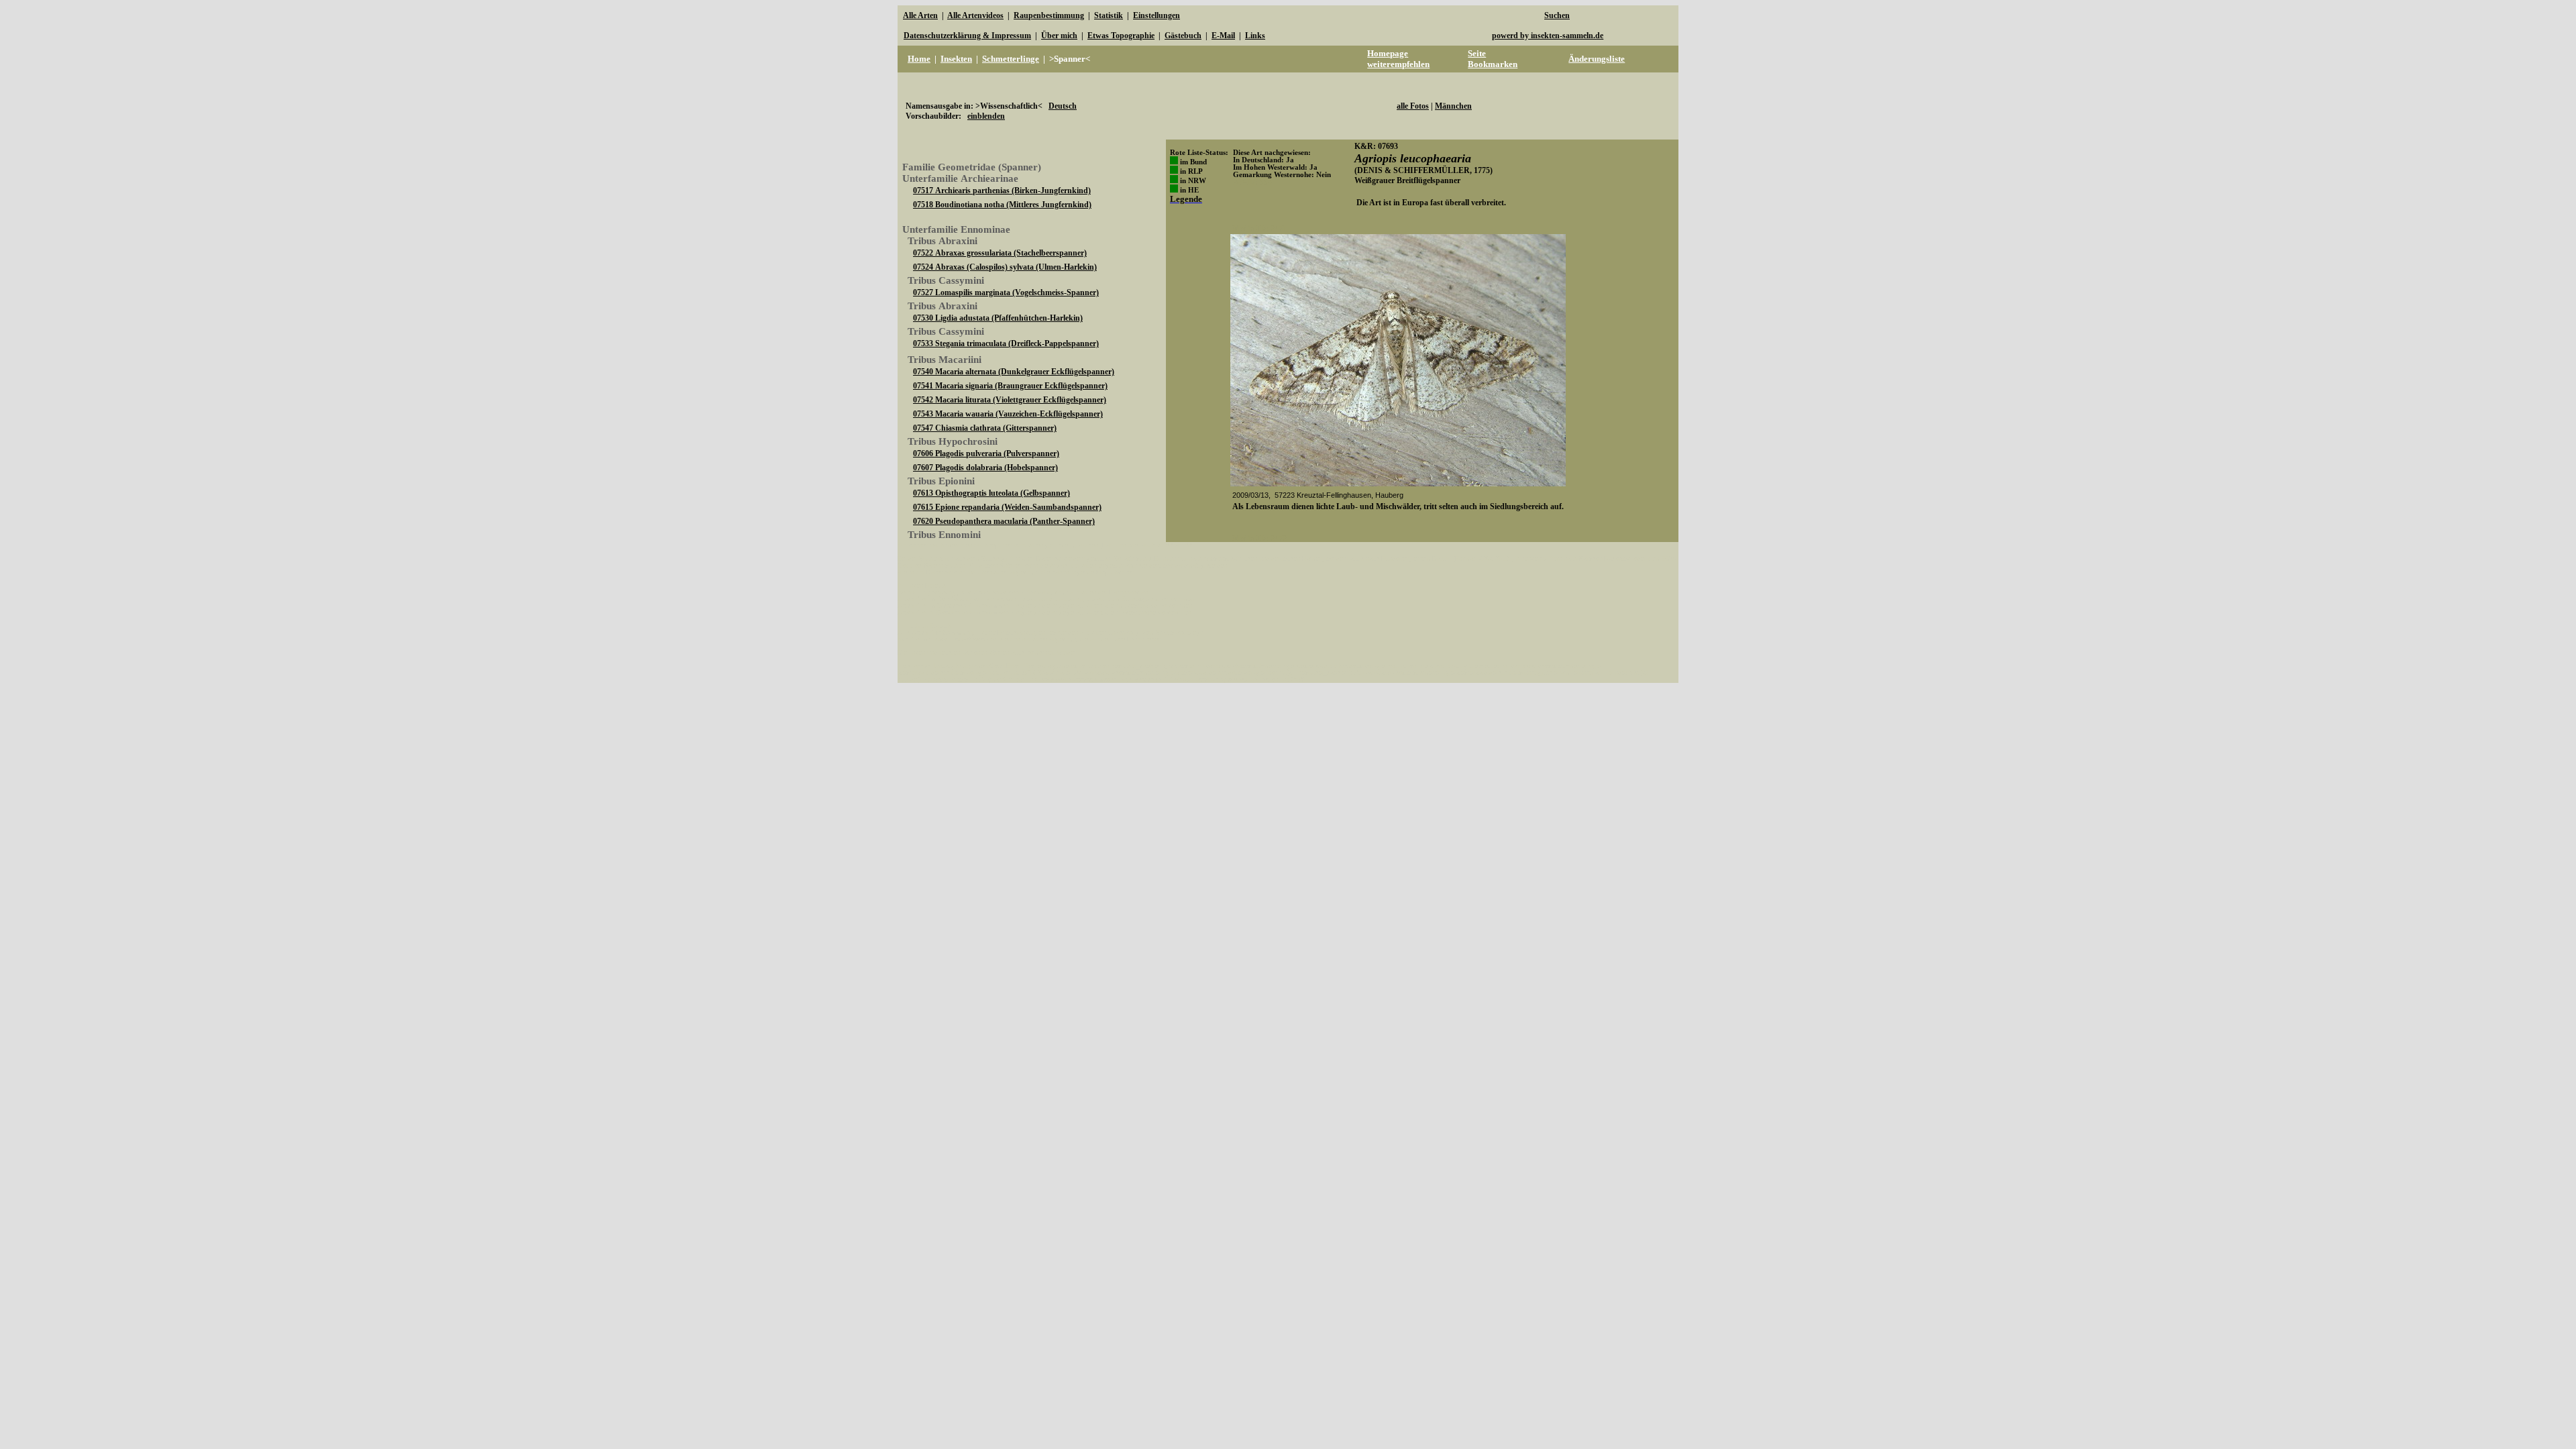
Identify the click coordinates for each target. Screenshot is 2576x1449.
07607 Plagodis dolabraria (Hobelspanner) (985, 468)
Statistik (1109, 15)
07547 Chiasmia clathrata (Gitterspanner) (985, 428)
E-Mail (1223, 36)
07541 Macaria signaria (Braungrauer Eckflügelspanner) (1010, 386)
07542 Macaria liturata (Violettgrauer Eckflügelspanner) (1010, 400)
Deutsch (1063, 106)
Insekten (956, 59)
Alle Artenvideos (975, 15)
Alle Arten (920, 15)
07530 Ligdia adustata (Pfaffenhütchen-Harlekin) (998, 318)
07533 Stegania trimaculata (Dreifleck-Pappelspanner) (1006, 343)
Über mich (1059, 36)
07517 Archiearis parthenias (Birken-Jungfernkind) (1002, 191)
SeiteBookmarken (1493, 59)
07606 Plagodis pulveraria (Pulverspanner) (986, 453)
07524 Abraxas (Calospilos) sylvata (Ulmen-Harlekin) (1005, 267)
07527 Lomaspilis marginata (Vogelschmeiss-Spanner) (1006, 292)
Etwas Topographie (1121, 36)
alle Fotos (1413, 106)
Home (919, 59)
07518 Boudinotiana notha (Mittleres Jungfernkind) (1002, 205)
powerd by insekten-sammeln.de (1548, 36)
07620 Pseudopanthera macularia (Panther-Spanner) (1004, 521)
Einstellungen (1157, 15)
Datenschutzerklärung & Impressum (967, 36)
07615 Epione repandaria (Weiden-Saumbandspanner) (1007, 507)
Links (1255, 36)
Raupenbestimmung (1049, 15)
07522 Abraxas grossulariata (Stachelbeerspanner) (1000, 253)
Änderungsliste (1597, 59)
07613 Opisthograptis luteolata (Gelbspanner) (991, 493)
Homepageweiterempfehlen (1398, 59)
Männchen (1453, 106)
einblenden (986, 116)
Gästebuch (1183, 36)
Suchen (1557, 15)
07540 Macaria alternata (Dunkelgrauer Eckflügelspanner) (1014, 372)
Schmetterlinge (1011, 59)
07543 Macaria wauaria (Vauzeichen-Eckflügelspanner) (1008, 414)
